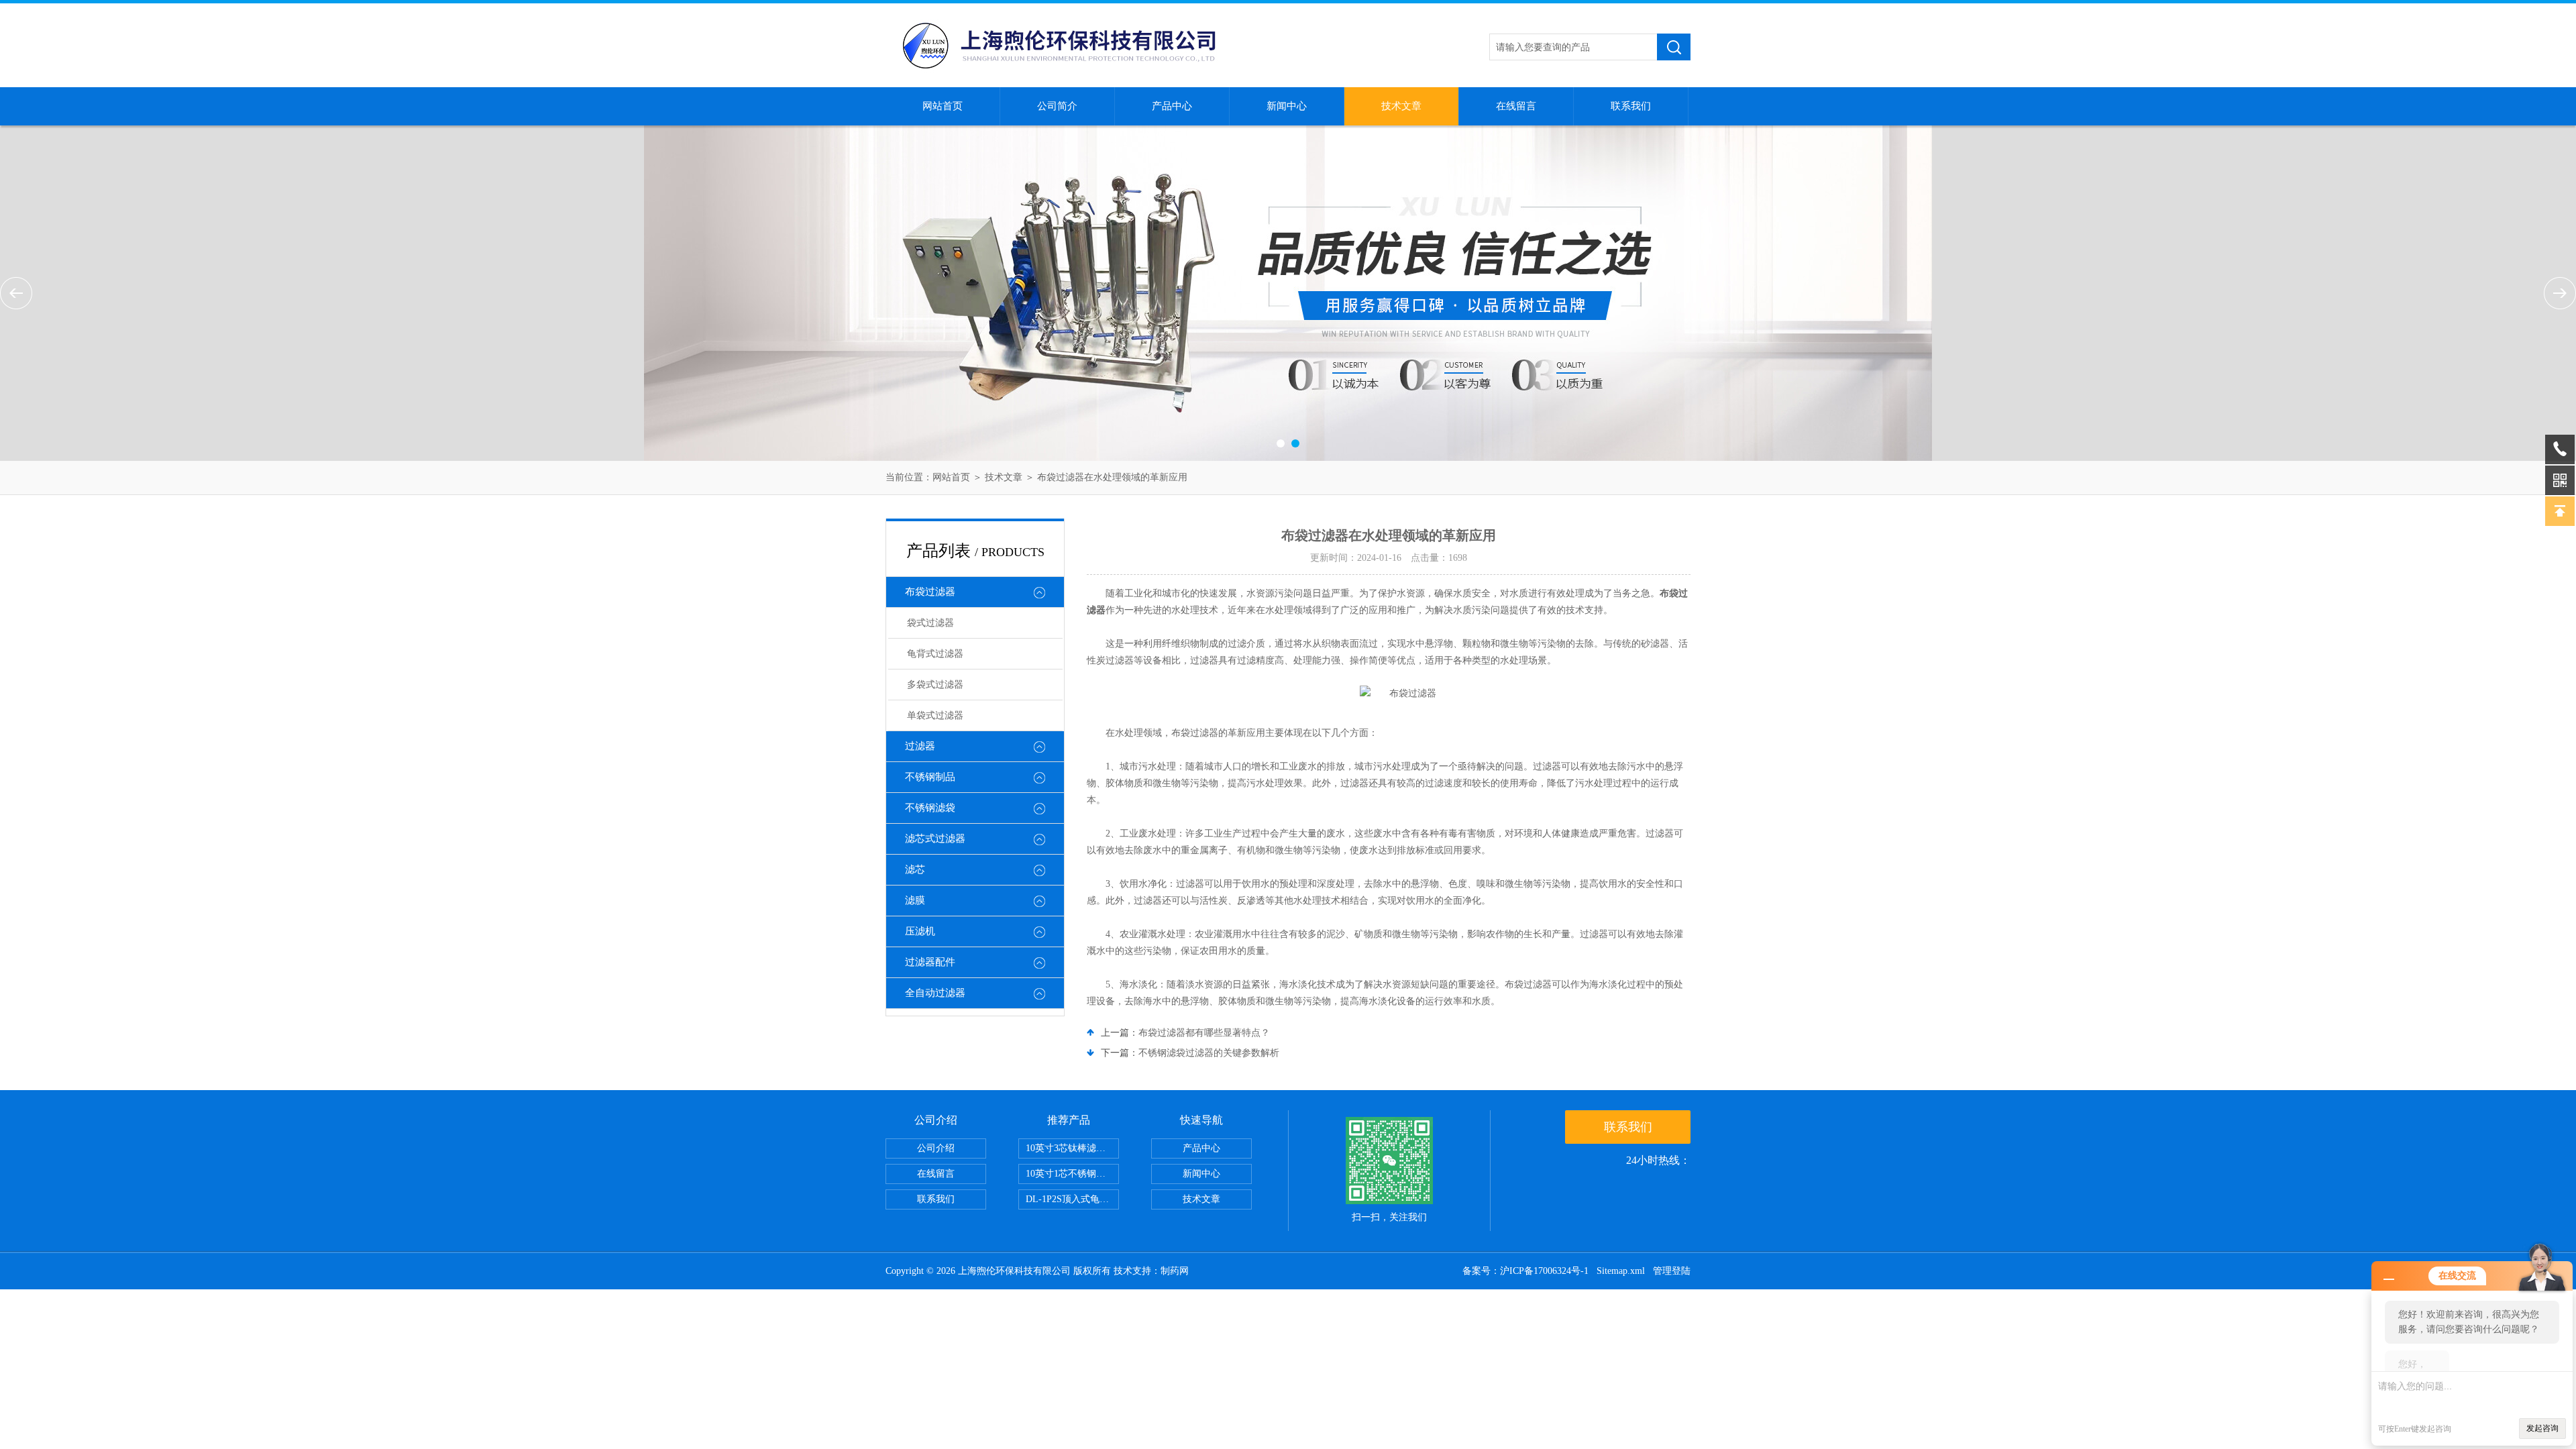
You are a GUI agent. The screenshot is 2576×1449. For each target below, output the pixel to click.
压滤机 (920, 931)
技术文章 (1401, 106)
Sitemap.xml (1621, 1271)
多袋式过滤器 (935, 685)
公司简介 (1057, 106)
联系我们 (1631, 106)
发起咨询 (2542, 1428)
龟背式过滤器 (935, 654)
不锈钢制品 (930, 777)
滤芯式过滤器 (935, 839)
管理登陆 (1672, 1271)
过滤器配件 (930, 962)
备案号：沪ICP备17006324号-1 (1525, 1271)
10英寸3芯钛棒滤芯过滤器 (1072, 1148)
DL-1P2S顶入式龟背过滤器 (1072, 1199)
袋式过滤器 (930, 623)
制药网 (1175, 1271)
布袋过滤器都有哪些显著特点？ (1204, 1033)
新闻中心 (1287, 106)
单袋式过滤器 (935, 715)
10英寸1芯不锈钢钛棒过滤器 (1072, 1174)
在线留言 (1516, 106)
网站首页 (943, 106)
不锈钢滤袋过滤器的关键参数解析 (1209, 1053)
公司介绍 (936, 1148)
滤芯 (915, 869)
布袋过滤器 (930, 592)
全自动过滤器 (935, 993)
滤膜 (915, 900)
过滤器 (920, 746)
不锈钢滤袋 (930, 808)
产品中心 (1172, 106)
